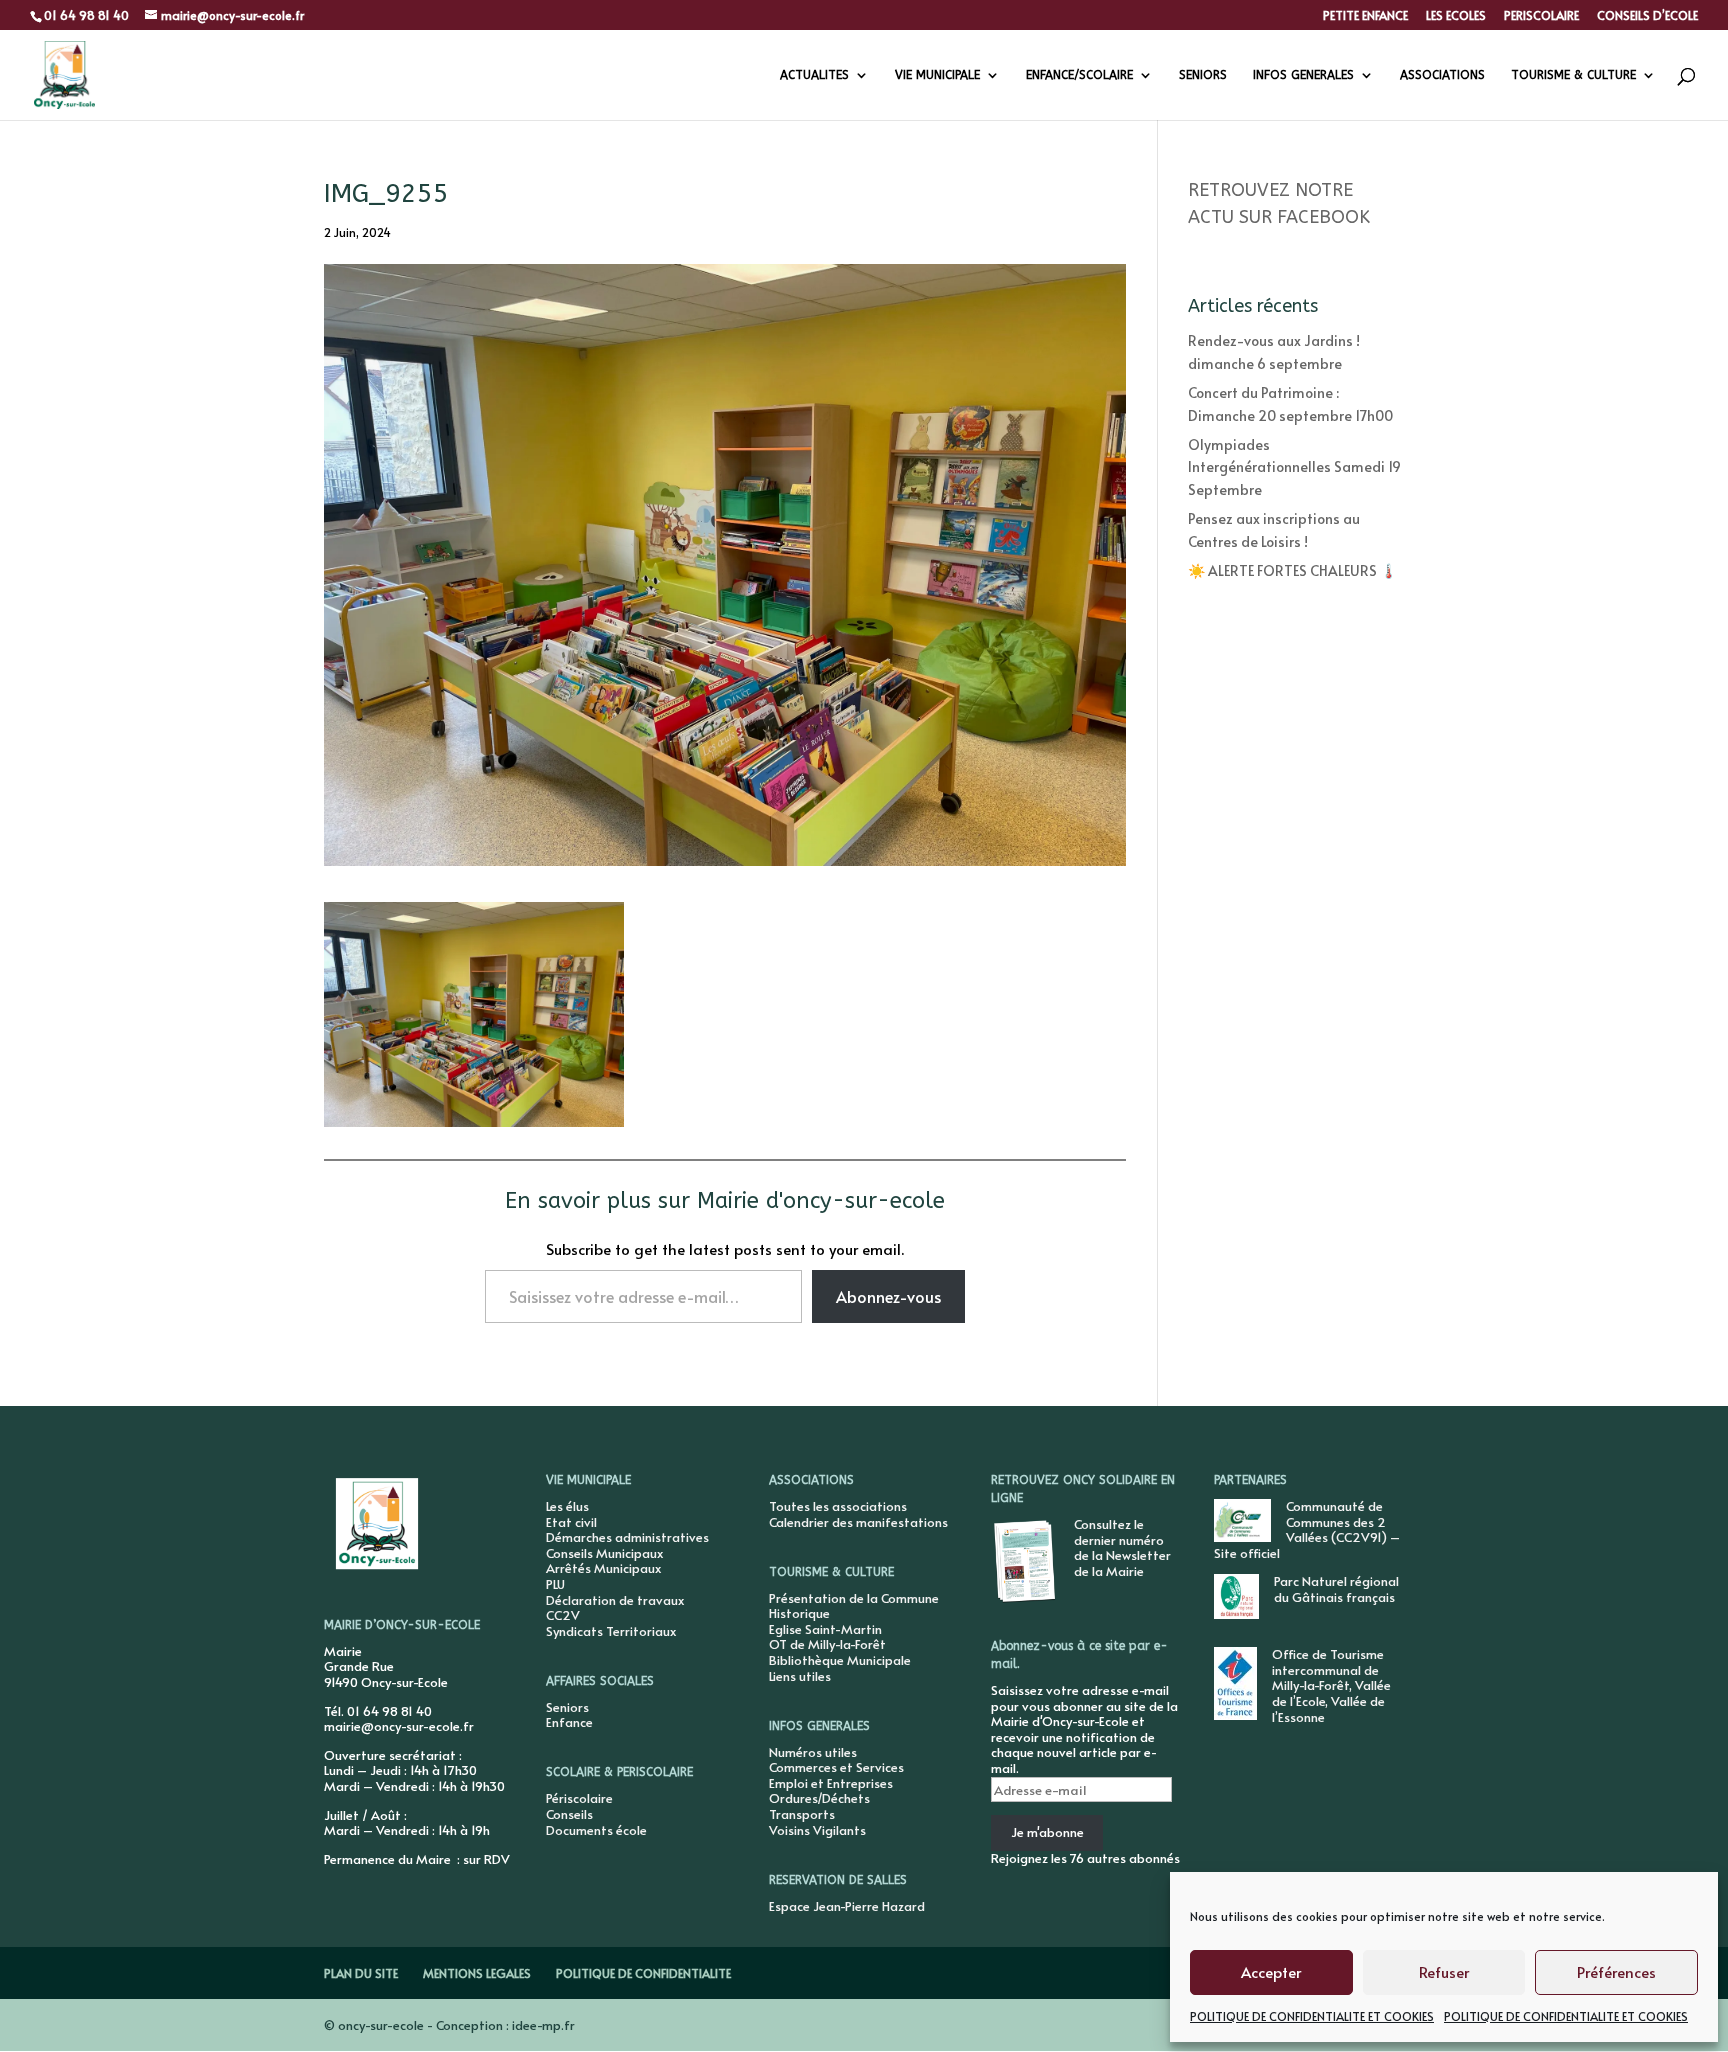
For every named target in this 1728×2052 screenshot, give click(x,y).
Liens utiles (800, 1676)
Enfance (569, 1722)
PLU (555, 1584)
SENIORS (1203, 75)
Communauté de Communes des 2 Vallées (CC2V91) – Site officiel (1307, 1529)
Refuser (1444, 1971)
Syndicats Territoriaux (611, 1631)
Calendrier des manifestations (858, 1522)
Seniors (567, 1707)
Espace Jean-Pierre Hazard (847, 1906)
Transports (802, 1814)
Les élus (567, 1506)
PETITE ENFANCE (1365, 16)
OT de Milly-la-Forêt (827, 1644)
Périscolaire (579, 1798)
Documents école (596, 1830)
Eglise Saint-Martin (825, 1629)
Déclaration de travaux (615, 1600)
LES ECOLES (1456, 16)
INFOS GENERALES (1303, 75)
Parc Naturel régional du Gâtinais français (1336, 1589)
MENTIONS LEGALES (477, 1973)
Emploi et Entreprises (831, 1783)
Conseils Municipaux (604, 1553)
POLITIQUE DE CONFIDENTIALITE (643, 1973)
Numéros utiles (813, 1752)
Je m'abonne (1047, 1832)
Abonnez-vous (888, 1296)
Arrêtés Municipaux (603, 1568)
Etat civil (571, 1522)
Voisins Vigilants (817, 1830)
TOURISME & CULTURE (1573, 75)
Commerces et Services (836, 1767)
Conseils (569, 1814)
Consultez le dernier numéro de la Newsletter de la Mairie (1122, 1547)
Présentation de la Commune (854, 1598)
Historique (799, 1613)
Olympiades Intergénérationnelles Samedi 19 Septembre (1294, 467)
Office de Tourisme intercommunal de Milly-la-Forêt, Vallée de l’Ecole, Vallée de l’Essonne (1331, 1685)
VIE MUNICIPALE (937, 75)
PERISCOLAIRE (1541, 16)
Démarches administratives (627, 1537)
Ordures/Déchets (819, 1798)
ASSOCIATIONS (1442, 75)
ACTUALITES (814, 75)
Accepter (1271, 1971)
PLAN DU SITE (361, 1973)
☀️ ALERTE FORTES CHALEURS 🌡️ (1292, 570)
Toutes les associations (838, 1506)
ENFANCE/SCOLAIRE (1079, 75)
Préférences (1616, 1971)
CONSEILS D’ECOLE (1647, 16)
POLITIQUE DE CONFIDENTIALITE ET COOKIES (1312, 2016)
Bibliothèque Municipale (840, 1660)
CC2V (563, 1615)
